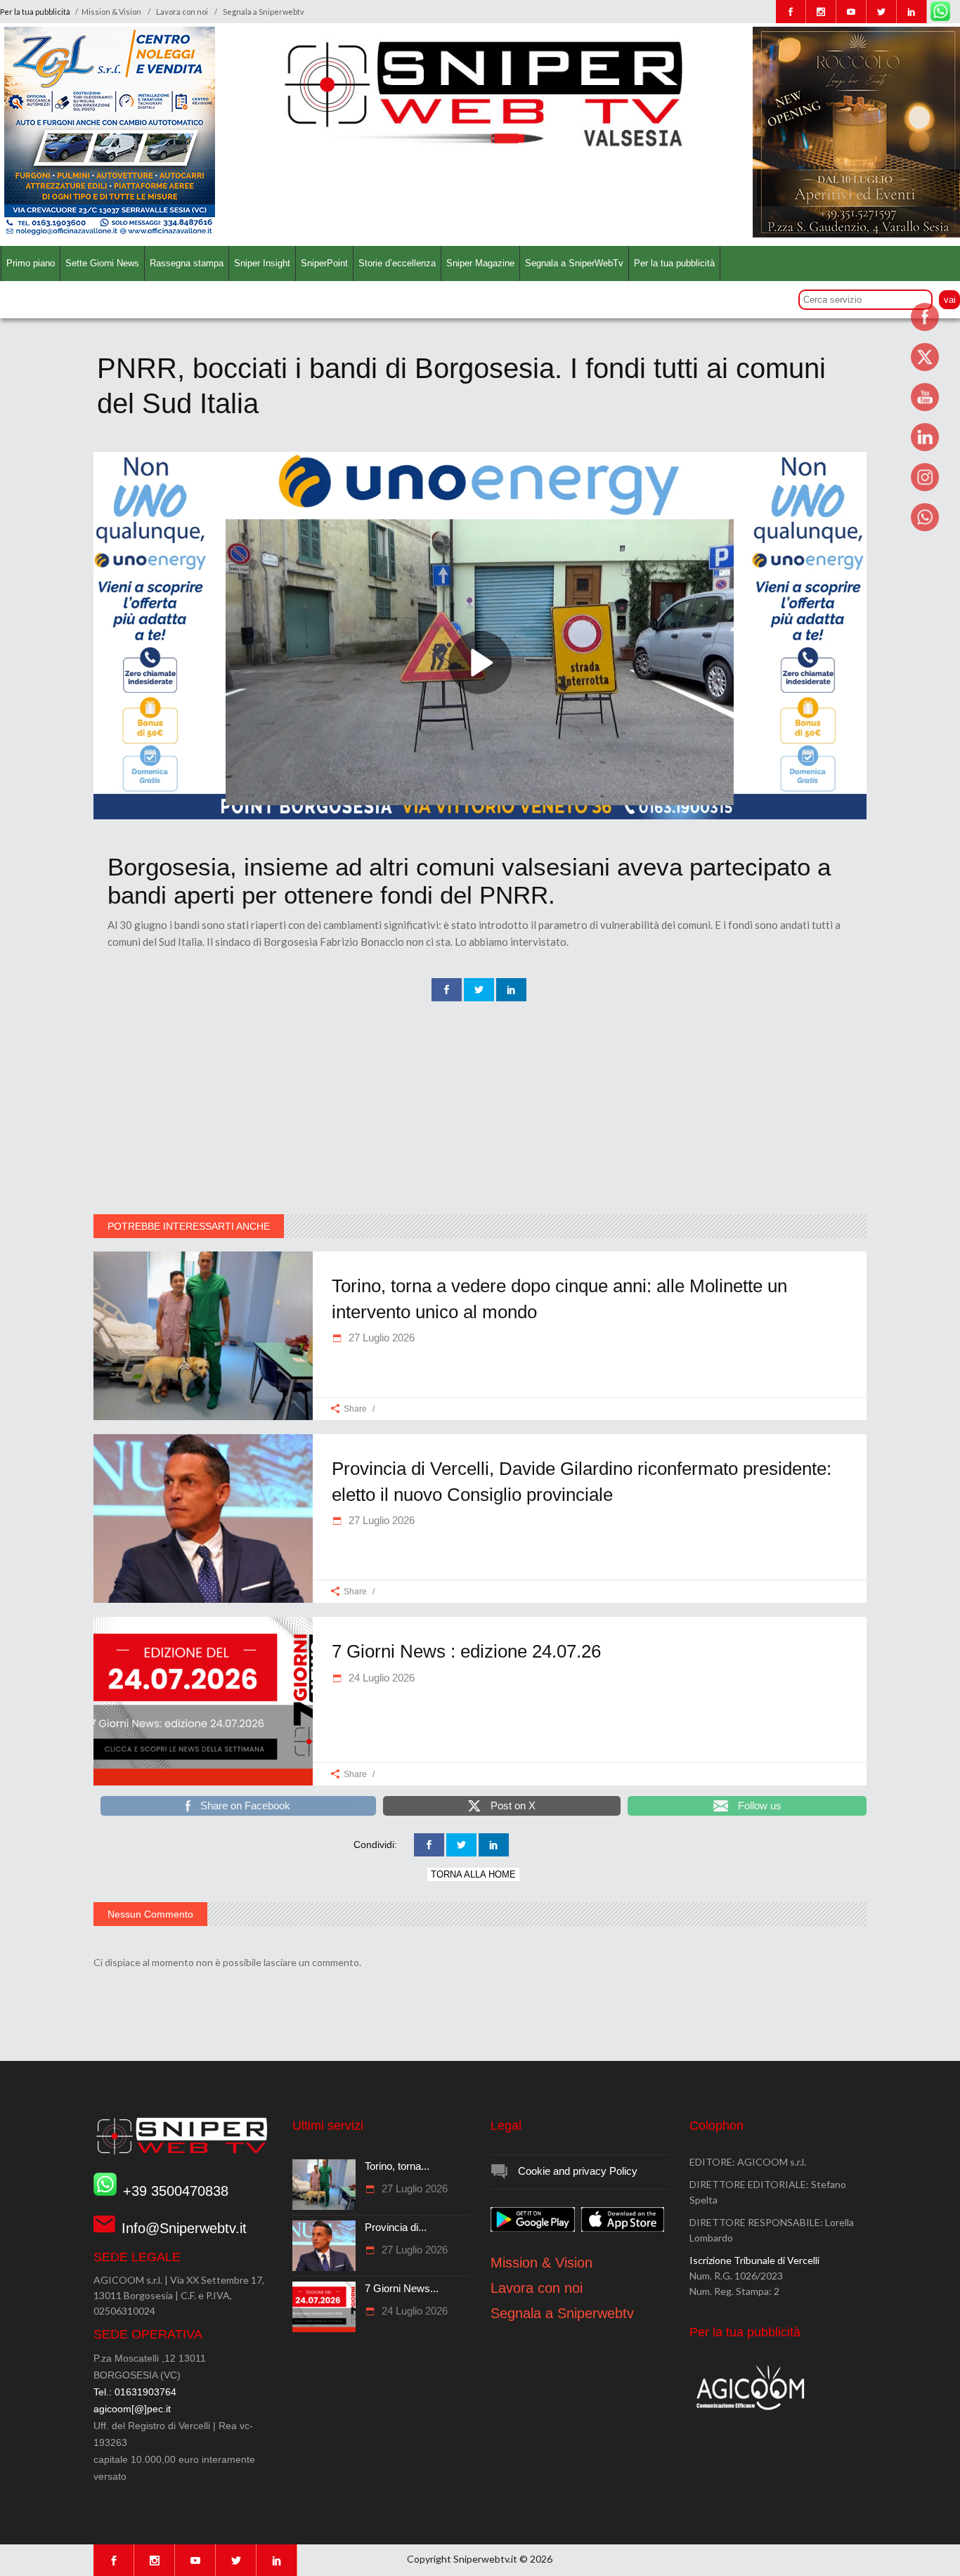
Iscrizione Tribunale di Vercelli (754, 2260)
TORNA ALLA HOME (473, 1874)
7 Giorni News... (402, 2288)
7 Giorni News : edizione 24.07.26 (466, 1651)
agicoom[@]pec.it (132, 2409)
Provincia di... (396, 2227)
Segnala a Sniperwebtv (264, 12)
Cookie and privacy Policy (578, 2171)
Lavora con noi (182, 12)
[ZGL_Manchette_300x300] (110, 234)
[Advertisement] (480, 1109)
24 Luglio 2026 (380, 1678)
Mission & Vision (111, 12)
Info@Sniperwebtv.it (184, 2228)
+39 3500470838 (176, 2191)
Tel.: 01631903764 (135, 2392)
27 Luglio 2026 (380, 1338)
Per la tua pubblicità (36, 12)
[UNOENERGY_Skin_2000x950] (480, 816)
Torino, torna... (397, 2166)
